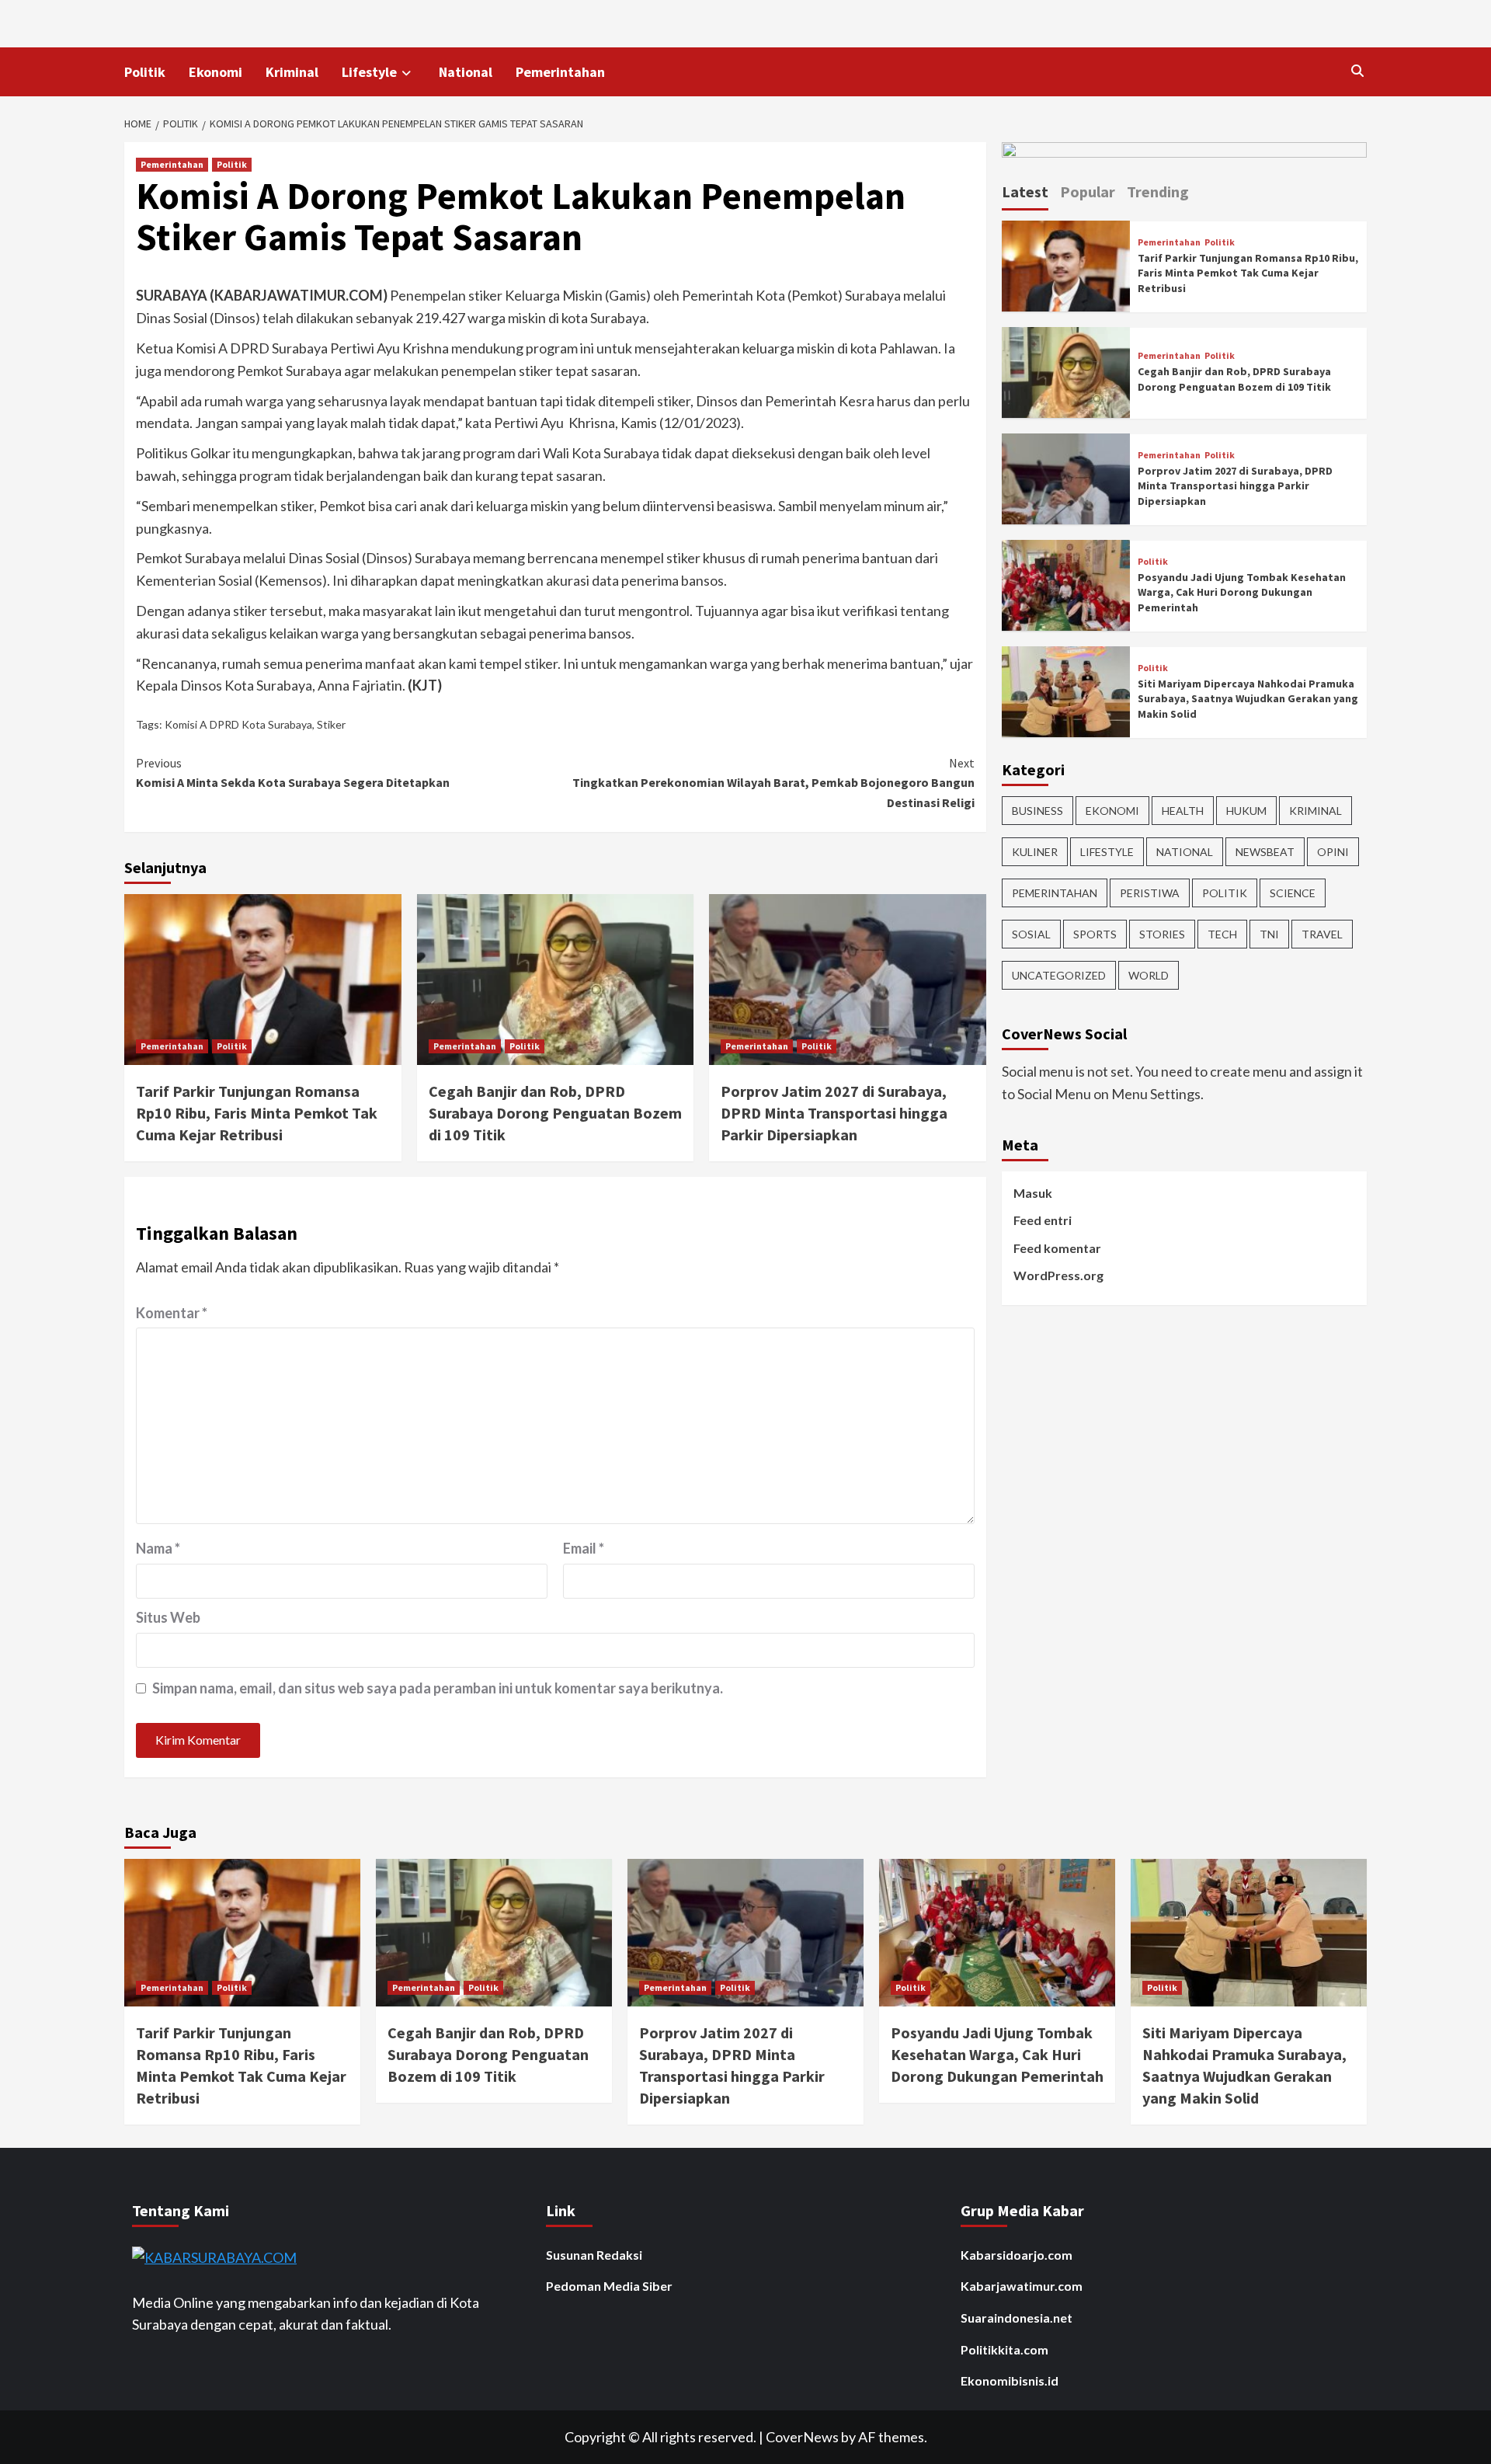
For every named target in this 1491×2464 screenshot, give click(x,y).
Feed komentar (1057, 1247)
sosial (1031, 933)
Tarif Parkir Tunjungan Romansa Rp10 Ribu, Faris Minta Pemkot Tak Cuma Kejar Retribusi (257, 1113)
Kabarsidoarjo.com (1017, 2255)
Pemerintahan (560, 72)
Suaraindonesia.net (1017, 2318)
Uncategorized (1059, 974)
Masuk (1033, 1192)
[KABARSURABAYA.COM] (214, 2256)
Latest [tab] (1025, 191)
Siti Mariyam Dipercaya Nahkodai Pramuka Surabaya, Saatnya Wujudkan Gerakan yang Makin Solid (1248, 698)
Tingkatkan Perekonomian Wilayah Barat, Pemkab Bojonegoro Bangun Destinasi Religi (773, 783)
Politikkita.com (1004, 2349)
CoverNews (802, 2437)
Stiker (331, 724)
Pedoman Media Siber (609, 2286)
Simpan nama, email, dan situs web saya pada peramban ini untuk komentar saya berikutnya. (438, 1688)
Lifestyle (369, 72)
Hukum (1246, 810)
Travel (1322, 933)
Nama (158, 1548)
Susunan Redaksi (594, 2255)
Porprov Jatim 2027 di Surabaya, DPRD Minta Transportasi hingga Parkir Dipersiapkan (834, 1113)
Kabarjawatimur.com (1022, 2286)
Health (1183, 810)
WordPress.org (1058, 1275)
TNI (1269, 933)
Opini (1333, 851)
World (1149, 974)
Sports (1095, 933)
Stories (1162, 933)
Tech (1222, 933)
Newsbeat (1265, 851)
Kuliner (1035, 851)
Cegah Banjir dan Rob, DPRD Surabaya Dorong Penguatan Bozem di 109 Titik (555, 1113)
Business (1037, 810)
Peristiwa (1150, 892)
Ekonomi (215, 72)
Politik (145, 72)
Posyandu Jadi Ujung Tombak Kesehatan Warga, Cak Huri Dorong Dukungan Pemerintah (1242, 592)
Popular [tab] (1088, 191)
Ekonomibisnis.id (1010, 2380)
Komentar (172, 1313)
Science (1293, 892)
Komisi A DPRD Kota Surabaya (238, 724)
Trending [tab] (1158, 191)
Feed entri (1043, 1220)
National (466, 72)
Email (584, 1548)
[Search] (1357, 71)
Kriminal (292, 72)
